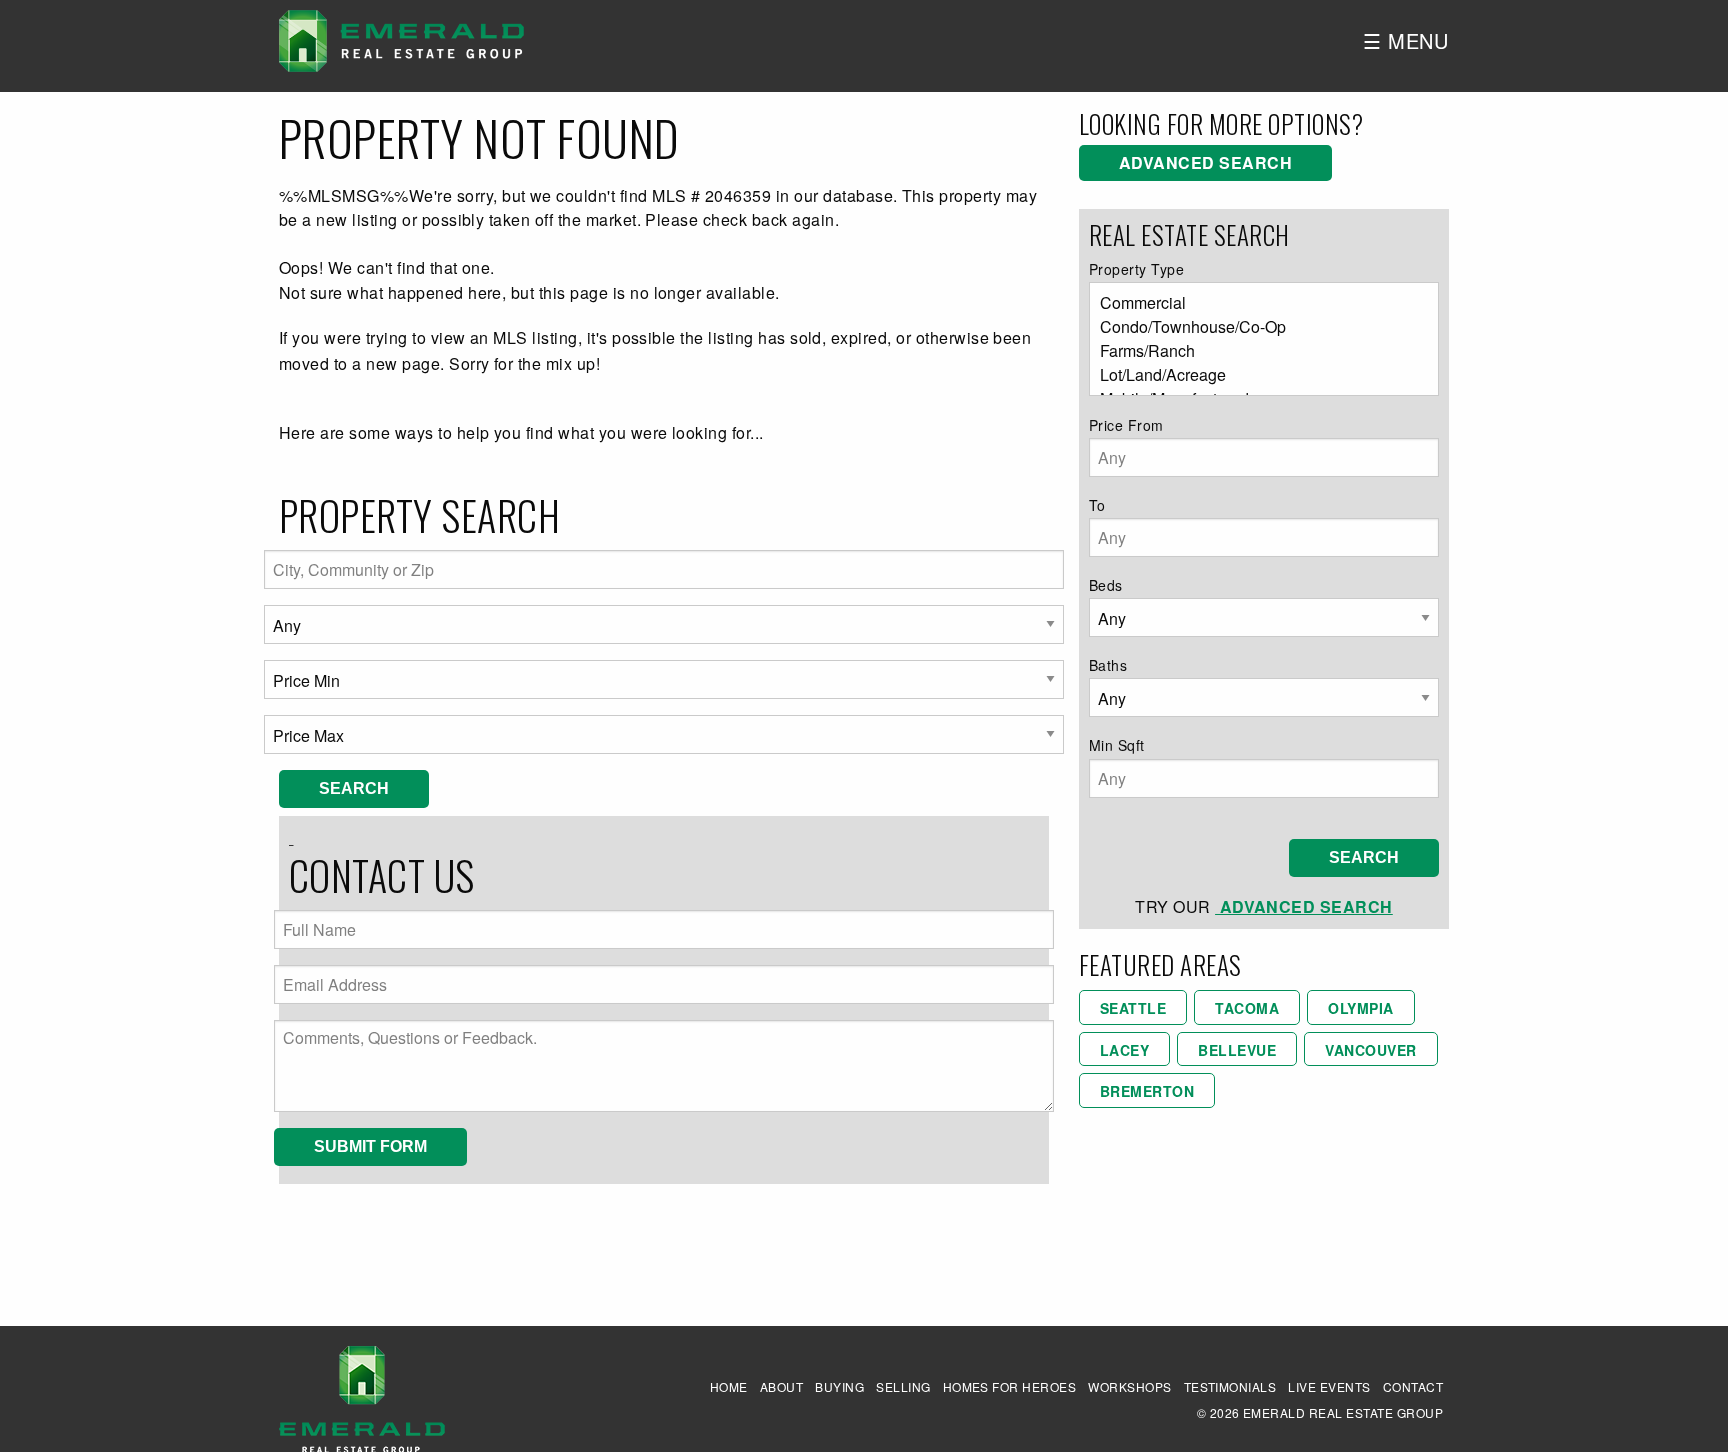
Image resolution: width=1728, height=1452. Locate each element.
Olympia (1360, 1008)
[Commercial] (1256, 303)
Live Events (1329, 1386)
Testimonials (1230, 1386)
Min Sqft (1117, 745)
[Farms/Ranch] (1256, 351)
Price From (1126, 425)
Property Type (1136, 269)
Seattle (1133, 1008)
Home (729, 1386)
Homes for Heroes (1010, 1386)
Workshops (1129, 1386)
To (1097, 505)
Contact (1413, 1386)
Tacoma (1247, 1008)
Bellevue (1237, 1050)
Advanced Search (1205, 162)
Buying (839, 1386)
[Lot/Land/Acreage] (1256, 375)
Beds (1106, 585)
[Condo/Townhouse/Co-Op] (1256, 327)
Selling (903, 1386)
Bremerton (1147, 1091)
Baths (1108, 665)
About (781, 1386)
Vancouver (1370, 1050)
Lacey (1124, 1050)
